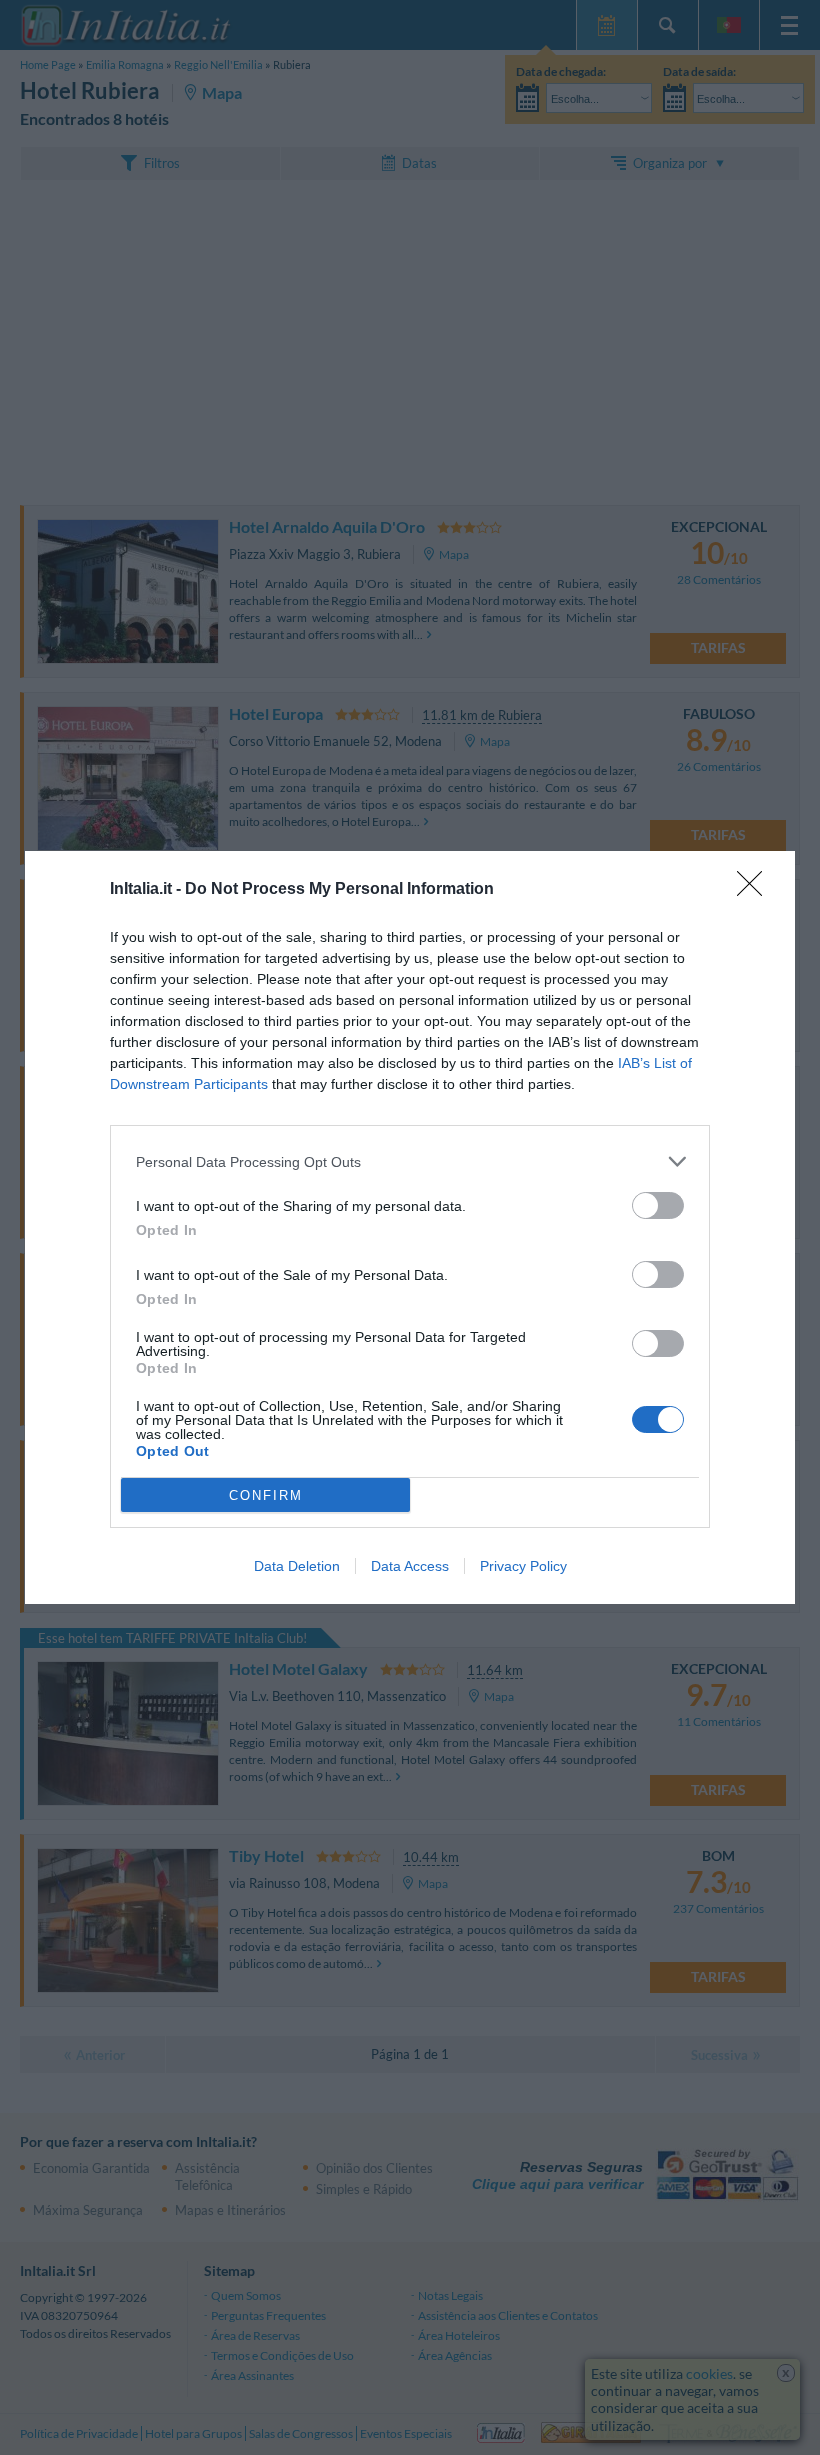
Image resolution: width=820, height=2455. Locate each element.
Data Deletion (297, 1566)
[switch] (658, 1205)
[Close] (756, 890)
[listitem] (410, 1161)
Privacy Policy (523, 1566)
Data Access (410, 1566)
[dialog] (410, 1227)
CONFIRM (266, 1495)
